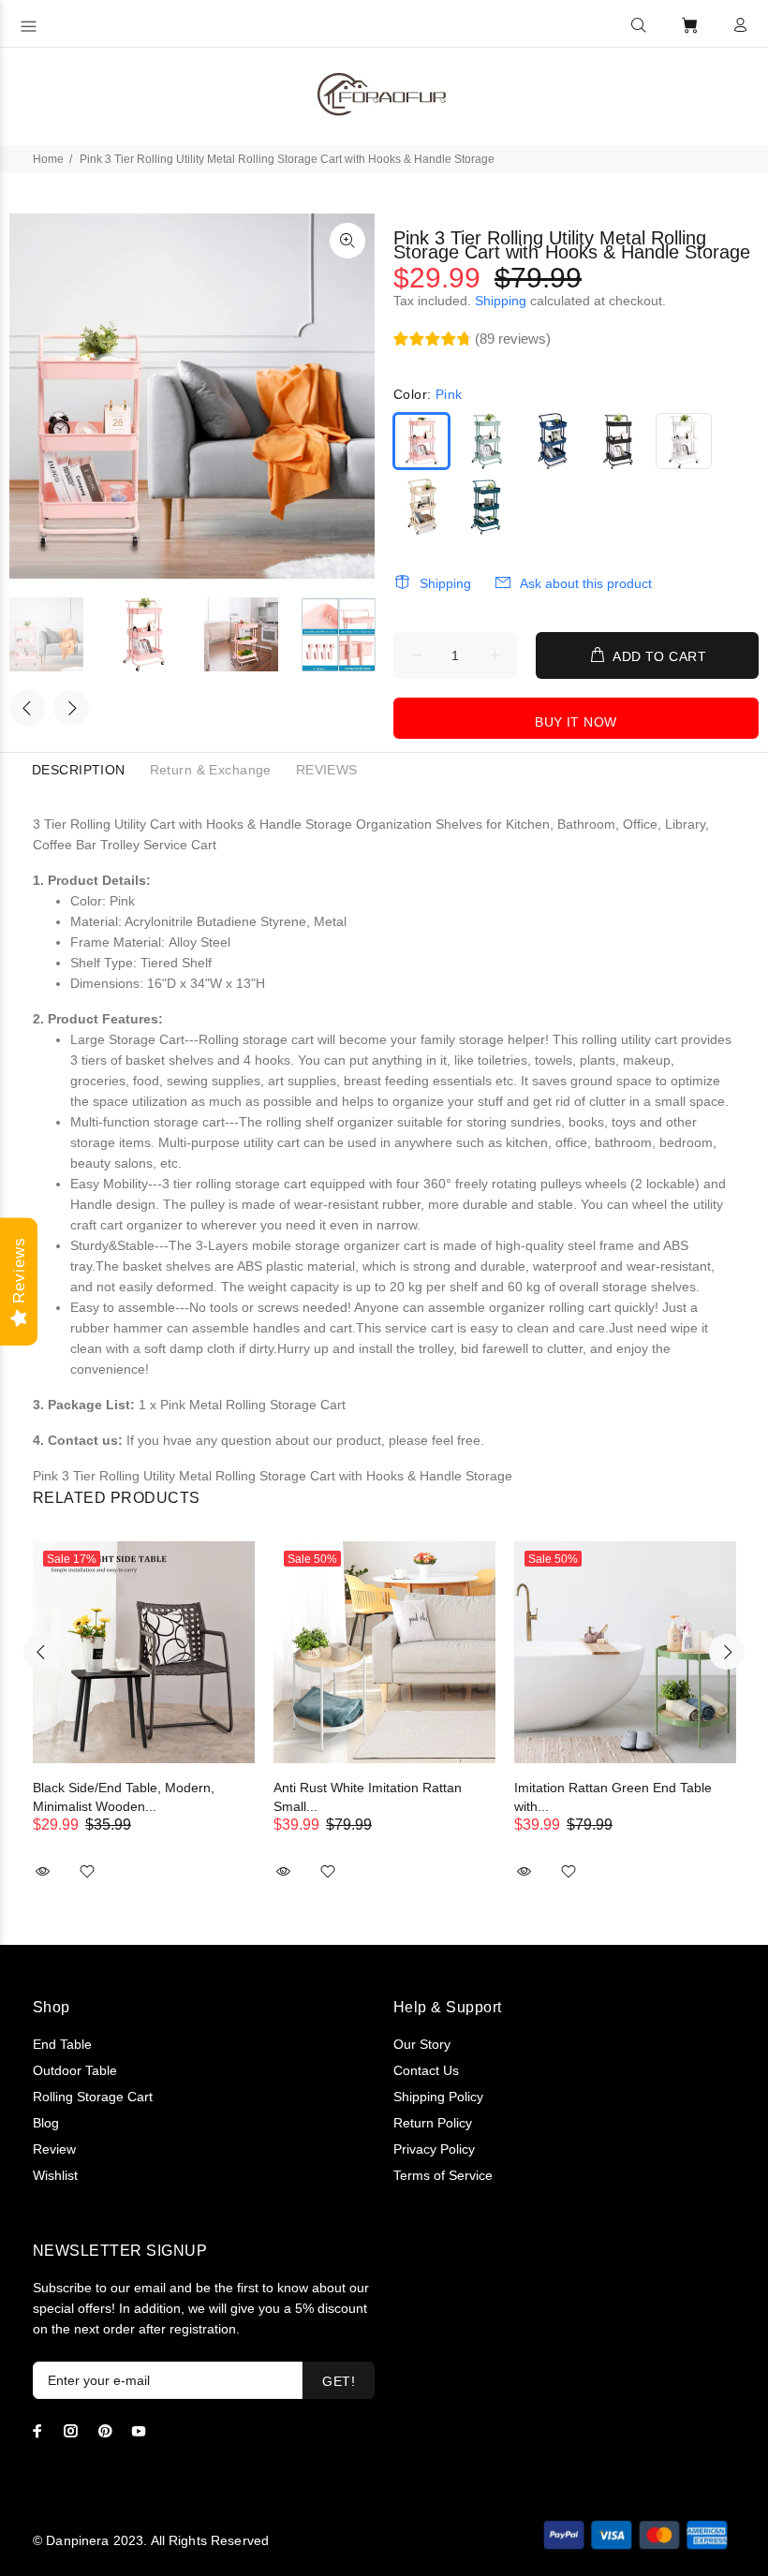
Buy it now (576, 722)
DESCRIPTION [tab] (79, 770)
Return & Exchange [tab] (211, 770)
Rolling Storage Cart (93, 2097)
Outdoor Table (75, 2070)
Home (48, 159)
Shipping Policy (438, 2097)
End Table (62, 2044)
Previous (27, 708)
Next (71, 708)
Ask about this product (586, 583)
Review (54, 2149)
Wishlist (55, 2175)
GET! (339, 2381)
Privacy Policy (434, 2149)
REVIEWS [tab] (327, 770)
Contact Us (426, 2070)
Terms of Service (443, 2175)
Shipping (501, 301)
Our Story (422, 2044)
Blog (46, 2123)
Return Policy (433, 2123)
